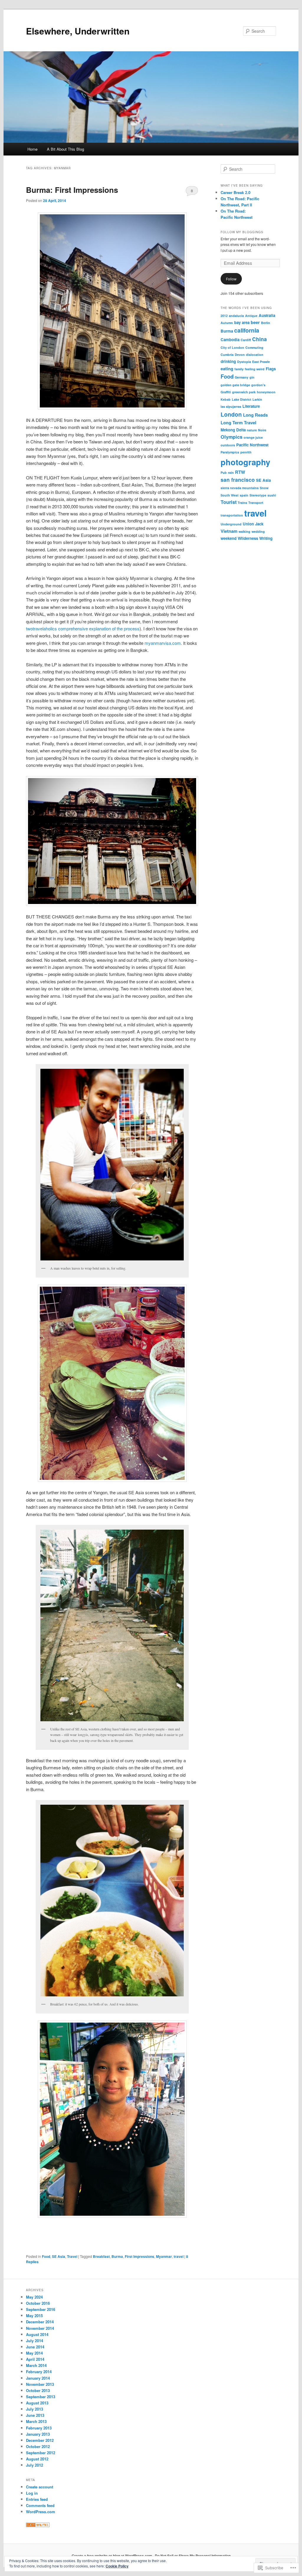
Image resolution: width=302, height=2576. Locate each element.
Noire (262, 430)
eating (227, 369)
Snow (264, 488)
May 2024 (34, 2297)
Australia (267, 315)
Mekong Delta (233, 430)
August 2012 (37, 2459)
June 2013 (35, 2415)
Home (32, 149)
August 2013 (37, 2403)
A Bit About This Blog (65, 149)
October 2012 (38, 2446)
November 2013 (40, 2384)
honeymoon (266, 392)
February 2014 (39, 2372)
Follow (231, 279)
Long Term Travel (238, 423)
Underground (231, 524)
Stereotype (258, 495)
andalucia (236, 316)
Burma (117, 2256)
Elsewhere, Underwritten (78, 31)
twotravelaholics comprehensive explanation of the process (83, 628)
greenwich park (244, 392)
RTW (240, 472)
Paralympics (230, 452)
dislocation (255, 355)
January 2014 (38, 2378)
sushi (272, 495)
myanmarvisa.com (163, 643)
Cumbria (227, 355)
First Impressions (139, 2256)
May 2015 (34, 2316)
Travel (72, 2256)
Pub (224, 472)
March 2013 (36, 2421)
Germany (242, 377)
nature (252, 430)
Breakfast (101, 2256)
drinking (228, 361)
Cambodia (230, 340)
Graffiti (226, 392)
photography (245, 462)
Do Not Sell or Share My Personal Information (193, 2556)
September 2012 (41, 2453)
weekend (229, 538)
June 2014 (35, 2347)
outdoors (228, 445)
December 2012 (40, 2440)
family (239, 369)
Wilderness (248, 538)
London (231, 414)
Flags (271, 369)
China (260, 339)
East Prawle (261, 362)
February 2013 (39, 2428)
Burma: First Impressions (72, 190)
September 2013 (41, 2397)
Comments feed (40, 2505)
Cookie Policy (117, 2566)
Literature (251, 406)
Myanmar (164, 2256)
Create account (40, 2487)
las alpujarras (231, 406)
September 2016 (41, 2309)
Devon (240, 355)
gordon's (258, 385)
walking (244, 531)
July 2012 (35, 2465)
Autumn (227, 323)
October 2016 (38, 2303)
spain (244, 495)
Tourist (229, 502)
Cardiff (246, 340)
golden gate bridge (235, 385)
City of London (232, 347)
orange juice (253, 437)
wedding (258, 531)
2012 (224, 316)
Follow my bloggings (242, 232)
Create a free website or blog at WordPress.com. (112, 2556)
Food (46, 2256)
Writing (266, 538)
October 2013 (38, 2390)
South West (230, 495)
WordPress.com (41, 2512)
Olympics (232, 437)
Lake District (242, 399)
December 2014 (40, 2322)
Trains (242, 503)
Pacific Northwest (252, 445)
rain (231, 472)
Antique (251, 316)
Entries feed (37, 2499)
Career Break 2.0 (235, 192)
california (247, 330)
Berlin (266, 323)
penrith (246, 452)
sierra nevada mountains (240, 488)
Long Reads (255, 415)
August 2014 (37, 2334)
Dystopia (244, 362)
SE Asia (59, 2256)
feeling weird (255, 369)
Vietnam (229, 531)
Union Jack (253, 524)
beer (255, 322)
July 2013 (35, 2409)
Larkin (257, 399)
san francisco (238, 480)
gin (252, 377)
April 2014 (35, 2359)
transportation (232, 515)
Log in (32, 2493)
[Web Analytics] (38, 2526)
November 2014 (40, 2328)
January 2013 (38, 2434)
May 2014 (34, 2353)
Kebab (226, 399)
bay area (242, 322)
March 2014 (36, 2365)
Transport (256, 503)
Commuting (254, 347)
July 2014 (35, 2341)
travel (179, 2256)
